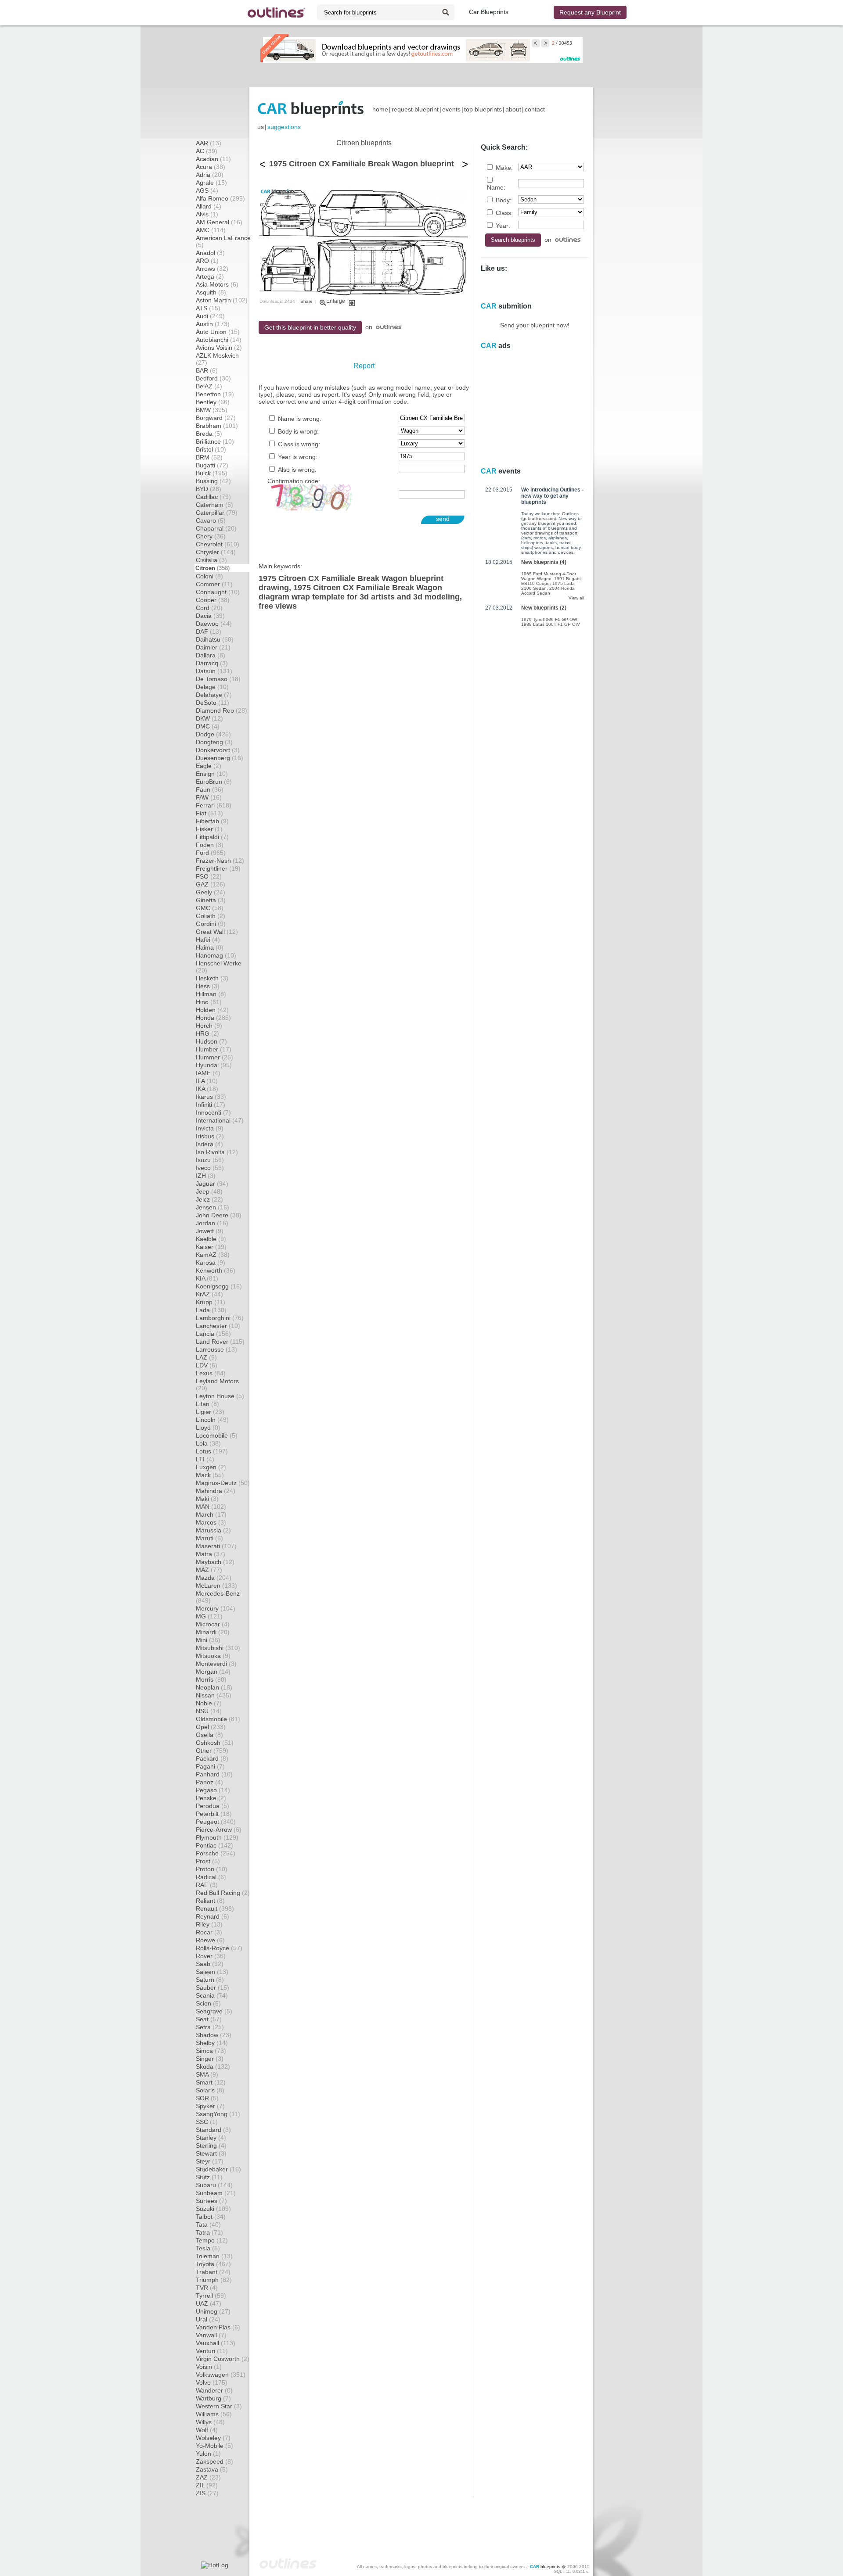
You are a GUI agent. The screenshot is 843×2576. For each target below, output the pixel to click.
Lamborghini (220, 1318)
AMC (211, 230)
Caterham (214, 505)
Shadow (214, 2035)
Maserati (216, 1546)
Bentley (213, 402)
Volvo (212, 2382)
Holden (212, 1010)
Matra (211, 1554)
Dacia (210, 616)
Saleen (212, 1972)
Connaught (218, 592)
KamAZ (213, 1255)
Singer (210, 2059)
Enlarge (336, 301)
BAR (207, 370)
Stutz (209, 2177)
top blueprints (483, 109)
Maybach (215, 1562)
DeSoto (213, 703)
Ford (211, 853)
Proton (212, 1869)
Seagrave (214, 2011)
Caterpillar (217, 513)
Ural (208, 2319)
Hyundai (214, 1065)
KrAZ (209, 1294)
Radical (211, 1877)
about (513, 109)
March (211, 1514)
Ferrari (214, 805)
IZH (206, 1176)
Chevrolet (218, 544)
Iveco (210, 1168)
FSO (209, 876)
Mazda (214, 1578)
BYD (209, 489)
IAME (208, 1073)
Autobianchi (219, 340)
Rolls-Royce (219, 1948)
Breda (209, 434)
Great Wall (217, 932)
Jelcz (209, 1199)
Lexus (211, 1373)
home (380, 109)
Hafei (208, 940)
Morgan (213, 1672)
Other (212, 1751)
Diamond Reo (222, 710)
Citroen (213, 568)
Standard (213, 2130)
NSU (209, 1711)
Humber (214, 1049)
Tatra (209, 2232)
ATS (208, 308)
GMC (210, 908)
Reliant (210, 1901)
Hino (209, 1002)
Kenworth (216, 1270)
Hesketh (212, 978)
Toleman (214, 2256)
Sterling (211, 2145)
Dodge (213, 734)
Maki (207, 1499)
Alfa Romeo (220, 198)
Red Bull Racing (223, 1893)
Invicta (210, 1128)
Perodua (213, 1806)
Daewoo (214, 624)
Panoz (209, 1782)
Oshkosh (215, 1743)
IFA (207, 1081)
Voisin (209, 2367)
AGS (207, 190)
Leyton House (220, 1396)
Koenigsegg (219, 1286)
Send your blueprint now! (535, 325)
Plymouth (217, 1837)
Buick (212, 473)
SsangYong (218, 2114)
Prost (208, 1861)
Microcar (213, 1624)
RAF (207, 1885)
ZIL (207, 2485)
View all (576, 598)
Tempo (212, 2240)
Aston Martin (222, 300)
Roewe (210, 1940)
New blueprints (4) (544, 562)
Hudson (211, 1041)
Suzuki (213, 2209)
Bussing (213, 481)
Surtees (211, 2201)
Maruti (209, 1538)
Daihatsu (215, 639)
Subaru (214, 2185)
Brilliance (215, 441)
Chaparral (216, 528)
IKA (207, 1089)
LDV (207, 1365)
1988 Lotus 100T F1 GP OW (550, 624)
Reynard (213, 1916)
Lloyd (208, 1428)
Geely (211, 892)
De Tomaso (218, 679)
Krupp (211, 1302)
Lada (211, 1310)
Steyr (210, 2161)
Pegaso (213, 1790)
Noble (209, 1703)
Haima (210, 947)
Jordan (212, 1223)
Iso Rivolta (217, 1152)
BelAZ (209, 386)
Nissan (214, 1695)
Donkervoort (218, 750)
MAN (211, 1507)
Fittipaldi (212, 837)
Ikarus (211, 1097)
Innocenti (213, 1112)
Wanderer (214, 2390)
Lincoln (212, 1420)
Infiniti (211, 1105)
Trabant (213, 2272)
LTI (205, 1459)
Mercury (216, 1608)
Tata (208, 2224)
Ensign (212, 774)
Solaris (210, 2090)
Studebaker (218, 2169)
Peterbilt (214, 1814)
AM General (219, 222)
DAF (209, 631)
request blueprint (415, 109)
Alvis (207, 214)
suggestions (284, 127)
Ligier (210, 1412)
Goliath (211, 916)
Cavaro (211, 520)
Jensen (213, 1207)
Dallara (211, 655)
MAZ (209, 1570)
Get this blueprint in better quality (310, 327)
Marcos (211, 1522)
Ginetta (211, 900)
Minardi (213, 1632)
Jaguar (212, 1184)
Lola (208, 1443)
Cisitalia (211, 560)
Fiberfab (212, 821)
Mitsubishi (218, 1648)
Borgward (216, 418)
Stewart (211, 2153)
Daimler (213, 647)
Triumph (214, 2280)
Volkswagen (221, 2375)
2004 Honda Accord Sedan (548, 591)
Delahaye (214, 695)
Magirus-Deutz (223, 1483)
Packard (212, 1758)
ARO (207, 261)
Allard (209, 206)
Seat (209, 2019)
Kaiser (211, 1247)
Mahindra (216, 1491)
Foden (210, 845)
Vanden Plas (218, 2327)
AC (207, 151)
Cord (209, 608)
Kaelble (211, 1239)
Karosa (211, 1263)
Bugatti (212, 465)
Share (306, 301)
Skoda (213, 2067)
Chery (211, 536)
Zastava (212, 2469)
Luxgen (211, 1467)
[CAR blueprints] (311, 109)
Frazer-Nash (220, 861)
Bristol (211, 449)
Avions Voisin (219, 348)
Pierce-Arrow (219, 1830)
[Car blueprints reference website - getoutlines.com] (276, 13)
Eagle (209, 766)
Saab (210, 1964)
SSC (207, 2122)
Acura (211, 167)
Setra (210, 2027)
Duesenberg (220, 758)
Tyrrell (211, 2296)
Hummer (214, 1057)
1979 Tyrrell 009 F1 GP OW (549, 619)
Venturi (212, 2351)
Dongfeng (214, 742)
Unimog (213, 2311)
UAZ (209, 2303)
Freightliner (218, 868)
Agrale (211, 183)
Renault (215, 1909)
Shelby (212, 2043)
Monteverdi (216, 1664)
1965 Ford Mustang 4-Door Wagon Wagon (549, 576)
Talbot (211, 2217)
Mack (210, 1475)
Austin (213, 324)
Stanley (211, 2138)
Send (443, 519)
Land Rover (220, 1342)
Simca (211, 2051)
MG (209, 1616)
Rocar (209, 1932)
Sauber (213, 1988)
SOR (207, 2098)
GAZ (211, 884)
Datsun (214, 671)
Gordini (211, 924)
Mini (208, 1640)
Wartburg (213, 2398)
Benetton (215, 394)
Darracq (212, 663)
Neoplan (214, 1687)
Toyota (213, 2264)
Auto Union (218, 332)
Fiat (209, 813)
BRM (209, 457)
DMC (208, 726)
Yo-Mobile (214, 2446)
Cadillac (213, 497)
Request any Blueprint (590, 12)
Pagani (210, 1766)
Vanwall (211, 2335)
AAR (209, 143)
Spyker (210, 2106)
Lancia (213, 1334)
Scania (212, 1995)
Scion (208, 2003)
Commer (214, 584)
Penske (211, 1798)
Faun (210, 789)
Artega (210, 276)
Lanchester (218, 1326)
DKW (209, 718)
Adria (210, 175)
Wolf (207, 2430)
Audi (210, 316)
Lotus (212, 1451)
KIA (207, 1278)
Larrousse (216, 1349)
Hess (208, 986)
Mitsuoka (213, 1656)
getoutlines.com (539, 518)
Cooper (213, 600)
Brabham (217, 426)
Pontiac (214, 1845)
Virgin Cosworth (223, 2359)
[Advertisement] (421, 75)
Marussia (213, 1530)
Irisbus (210, 1136)
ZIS (207, 2493)
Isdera (209, 1144)
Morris (211, 1679)
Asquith (211, 292)
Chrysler (216, 552)
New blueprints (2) (544, 608)
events (451, 109)
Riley (209, 1924)
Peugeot (216, 1822)
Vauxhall (216, 2343)
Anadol (210, 253)
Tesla (208, 2248)
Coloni (209, 576)
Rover (211, 1956)
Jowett (210, 1231)
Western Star (219, 2406)
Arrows (212, 269)
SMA (207, 2074)
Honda (213, 1018)
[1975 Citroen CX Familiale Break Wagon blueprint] (364, 294)
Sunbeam (216, 2193)
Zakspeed (214, 2461)
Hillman (211, 994)
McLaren (216, 1586)
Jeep (209, 1191)
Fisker (209, 829)
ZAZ (208, 2477)
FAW (209, 797)
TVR (207, 2288)
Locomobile (217, 1435)
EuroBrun (214, 782)
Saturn (210, 1980)
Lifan (207, 1404)
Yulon (208, 2454)
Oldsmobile (218, 1719)
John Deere (219, 1215)
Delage (212, 687)
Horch (209, 1026)
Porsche (216, 1853)
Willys (210, 2422)
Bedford (213, 378)
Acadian (213, 159)
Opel (211, 1727)
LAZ (206, 1357)
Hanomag (216, 955)
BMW (212, 410)
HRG (207, 1033)
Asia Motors (217, 284)
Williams (214, 2414)
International (220, 1120)
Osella (209, 1735)
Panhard (214, 1774)
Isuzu (210, 1160)
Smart (211, 2082)
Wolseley (213, 2438)
